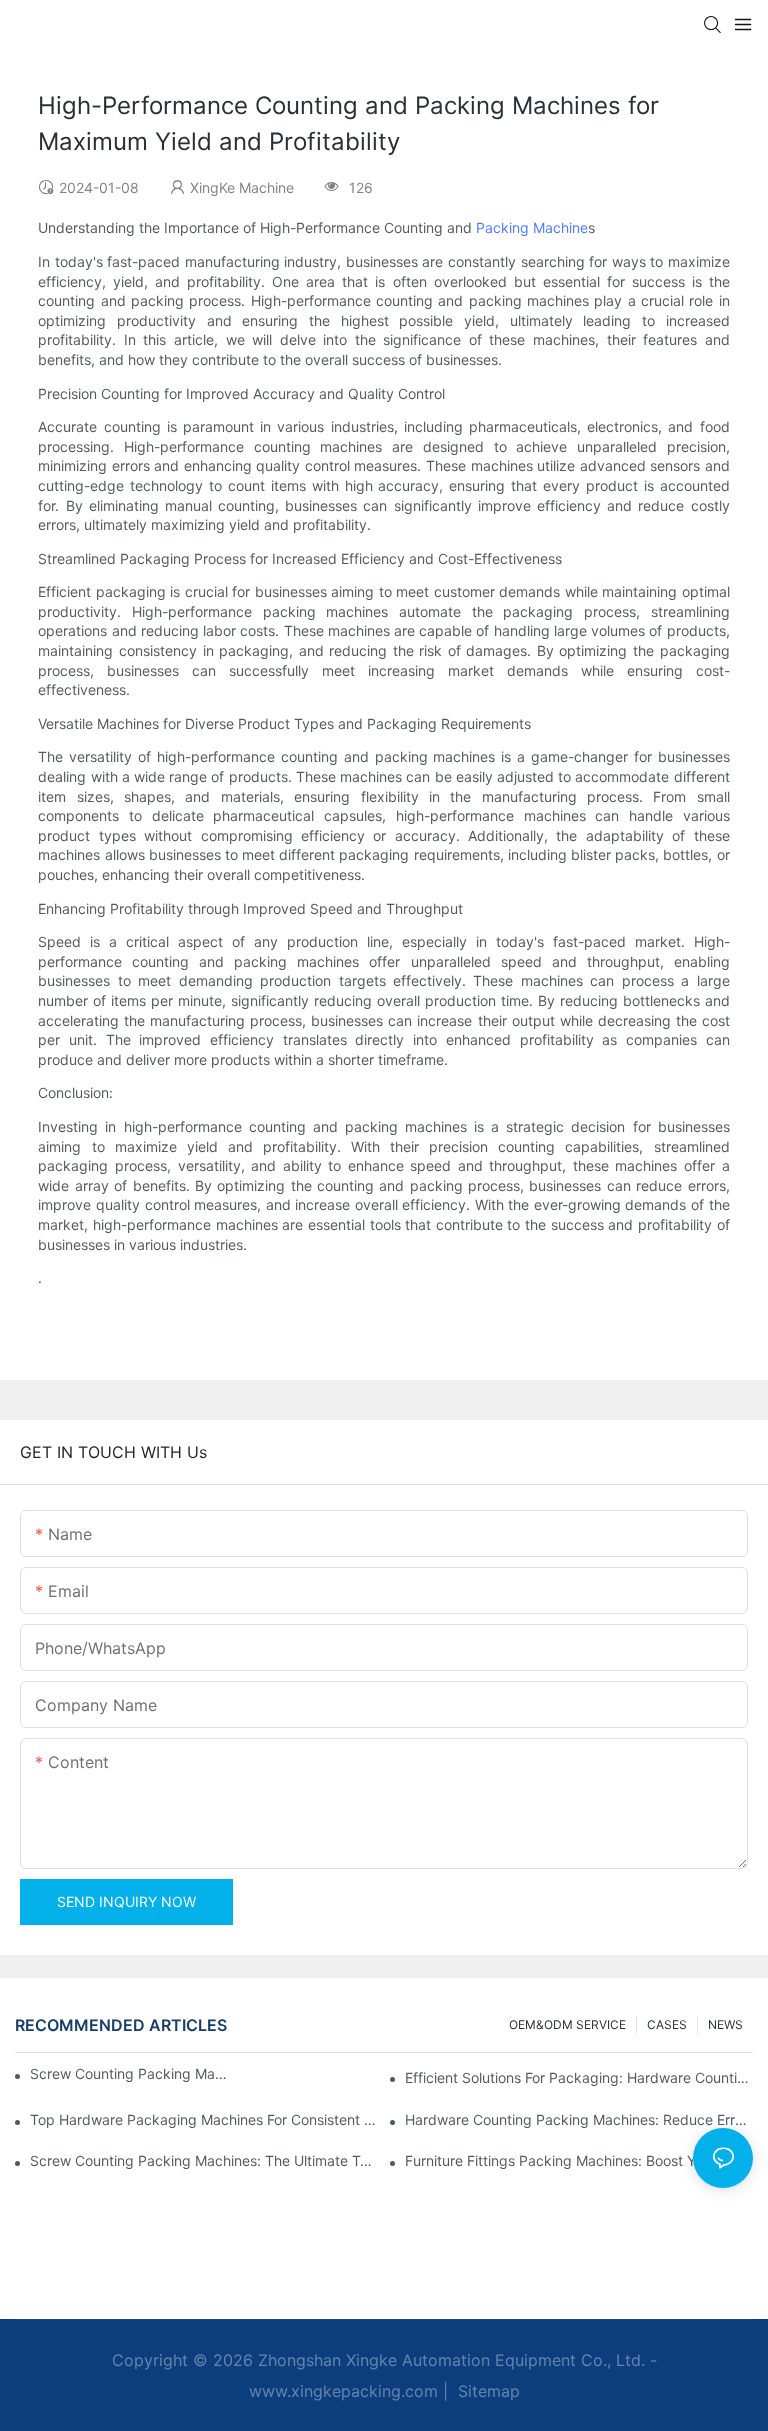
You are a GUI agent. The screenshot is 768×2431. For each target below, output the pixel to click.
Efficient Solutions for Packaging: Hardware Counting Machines (579, 2077)
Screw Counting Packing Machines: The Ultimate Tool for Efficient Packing (204, 2160)
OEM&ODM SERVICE (567, 2024)
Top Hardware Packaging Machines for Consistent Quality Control (204, 2119)
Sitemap (486, 2391)
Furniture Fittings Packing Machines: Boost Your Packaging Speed (579, 2160)
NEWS (725, 2024)
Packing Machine (532, 227)
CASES (667, 2024)
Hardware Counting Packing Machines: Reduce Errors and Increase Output (579, 2119)
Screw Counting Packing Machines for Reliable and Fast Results (131, 2073)
